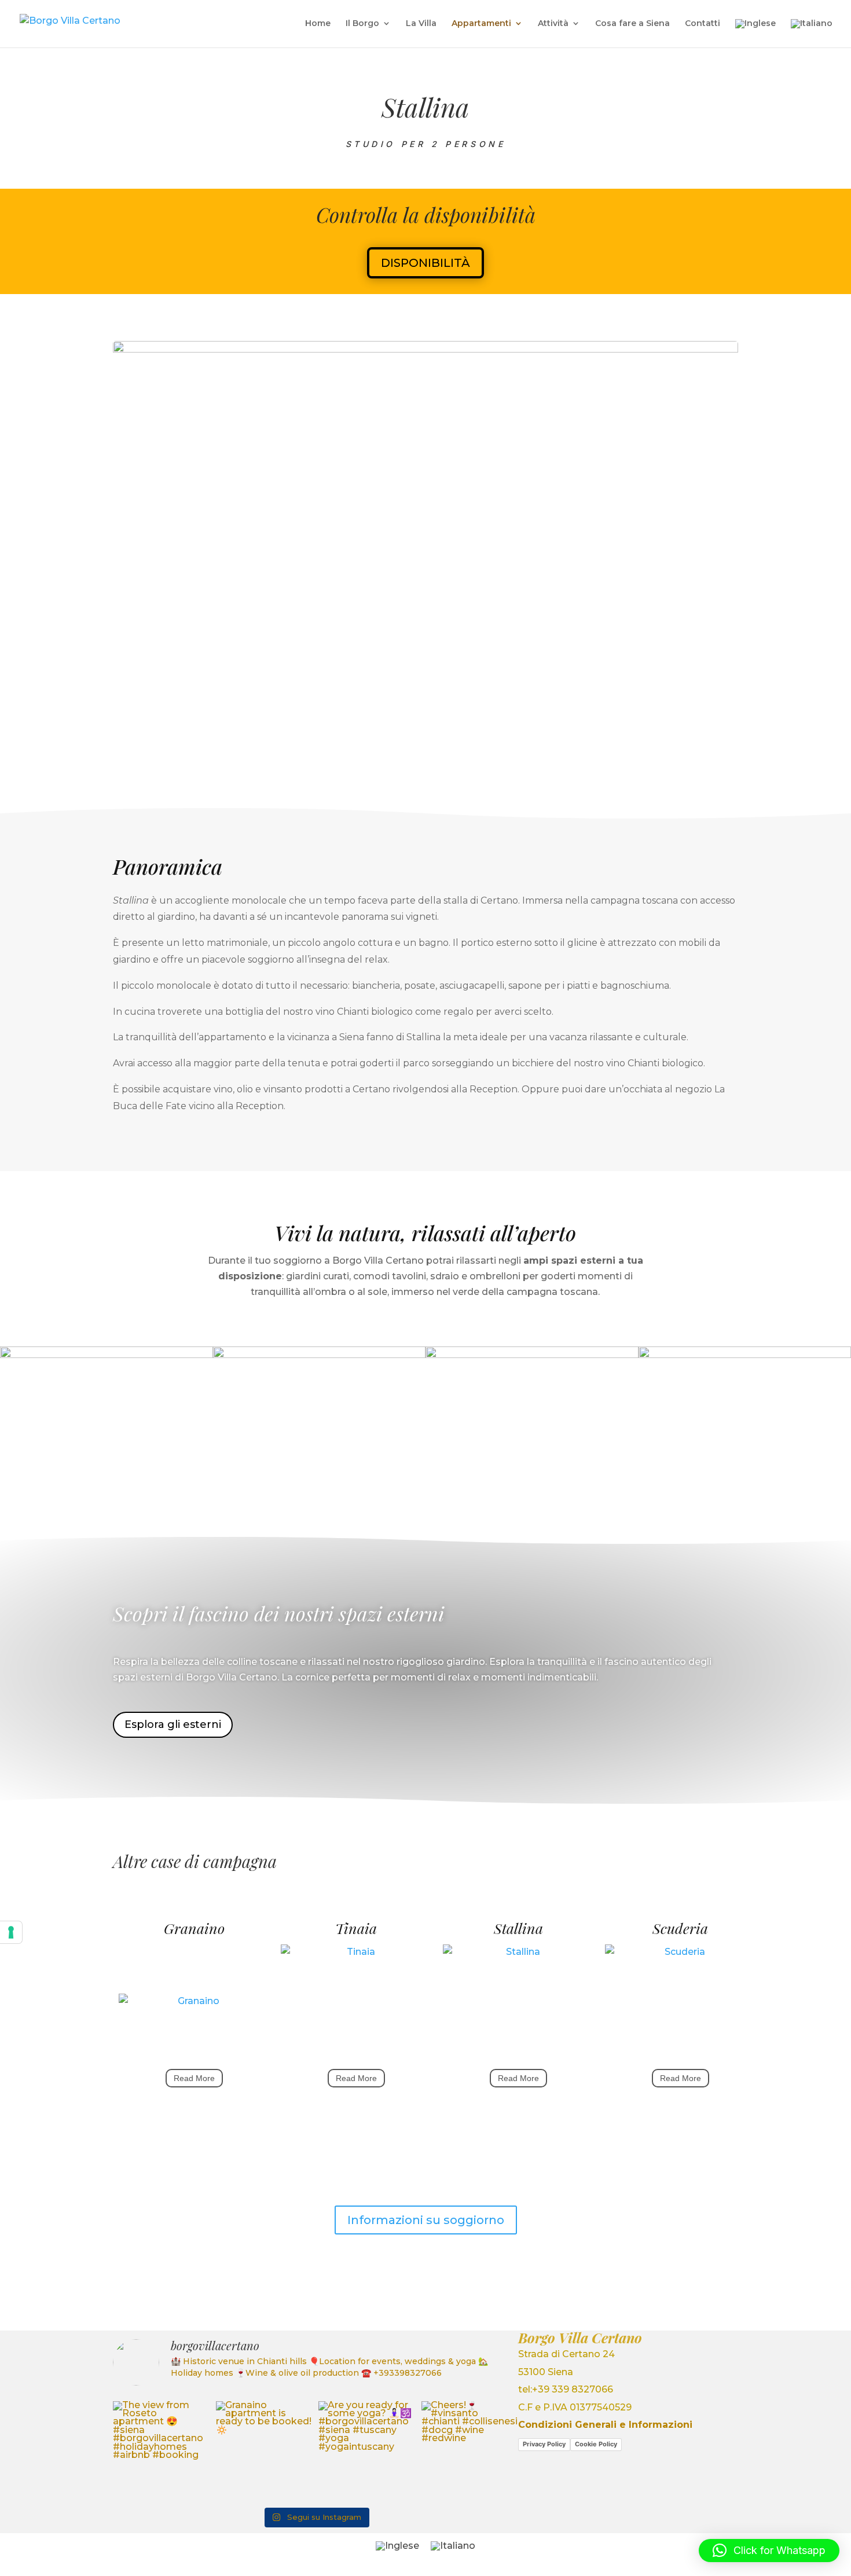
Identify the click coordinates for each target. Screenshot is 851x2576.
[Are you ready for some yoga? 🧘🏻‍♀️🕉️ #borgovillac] (367, 2450)
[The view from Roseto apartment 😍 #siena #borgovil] (162, 2450)
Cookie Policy (596, 2444)
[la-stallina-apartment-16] (425, 757)
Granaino (194, 1928)
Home (318, 24)
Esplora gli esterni (173, 1724)
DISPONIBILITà (425, 263)
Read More (194, 2078)
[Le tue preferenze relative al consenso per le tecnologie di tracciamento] (11, 1932)
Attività (553, 24)
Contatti (703, 24)
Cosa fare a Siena (632, 24)
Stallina (518, 1928)
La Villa (421, 24)
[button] (769, 2551)
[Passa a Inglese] (755, 33)
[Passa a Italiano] (453, 2546)
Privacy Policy (544, 2444)
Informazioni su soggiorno (426, 2220)
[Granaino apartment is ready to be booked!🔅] (265, 2450)
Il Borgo (362, 24)
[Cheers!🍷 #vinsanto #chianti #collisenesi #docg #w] (470, 2450)
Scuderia (680, 1928)
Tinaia (356, 1928)
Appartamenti (481, 24)
